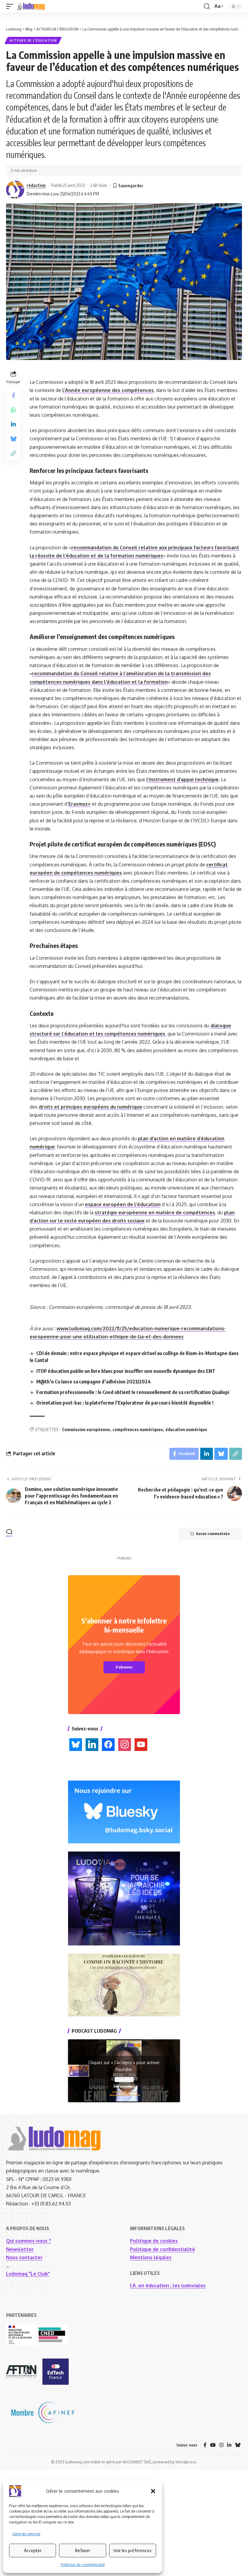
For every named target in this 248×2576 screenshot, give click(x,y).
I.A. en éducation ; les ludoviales (168, 2285)
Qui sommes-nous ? (29, 2241)
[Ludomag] (31, 6)
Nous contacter (24, 2257)
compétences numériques (138, 1429)
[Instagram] (221, 2445)
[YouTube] (213, 2445)
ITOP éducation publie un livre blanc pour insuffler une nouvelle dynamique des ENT (126, 1371)
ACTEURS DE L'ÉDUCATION (33, 40)
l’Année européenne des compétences (108, 390)
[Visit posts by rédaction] (15, 190)
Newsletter (20, 2249)
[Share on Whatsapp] (13, 410)
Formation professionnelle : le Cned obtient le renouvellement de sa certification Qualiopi (133, 1392)
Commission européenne (86, 1429)
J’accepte (124, 2080)
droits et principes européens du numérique (90, 1107)
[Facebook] (205, 2445)
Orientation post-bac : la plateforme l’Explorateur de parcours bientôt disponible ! (125, 1403)
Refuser (83, 2550)
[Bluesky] (238, 2445)
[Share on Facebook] (13, 395)
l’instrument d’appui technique (183, 779)
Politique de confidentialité (83, 2565)
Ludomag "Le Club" (28, 2274)
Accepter (33, 2550)
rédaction (36, 185)
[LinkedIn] (229, 2445)
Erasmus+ (80, 804)
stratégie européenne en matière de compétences (155, 1213)
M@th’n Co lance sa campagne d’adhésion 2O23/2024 (93, 1382)
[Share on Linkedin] (13, 424)
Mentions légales (151, 2257)
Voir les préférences (132, 2550)
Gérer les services (26, 2534)
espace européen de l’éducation (123, 1204)
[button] (153, 2491)
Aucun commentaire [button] (213, 1534)
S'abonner (124, 1667)
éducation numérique (186, 1429)
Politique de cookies (154, 2241)
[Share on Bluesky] (13, 439)
